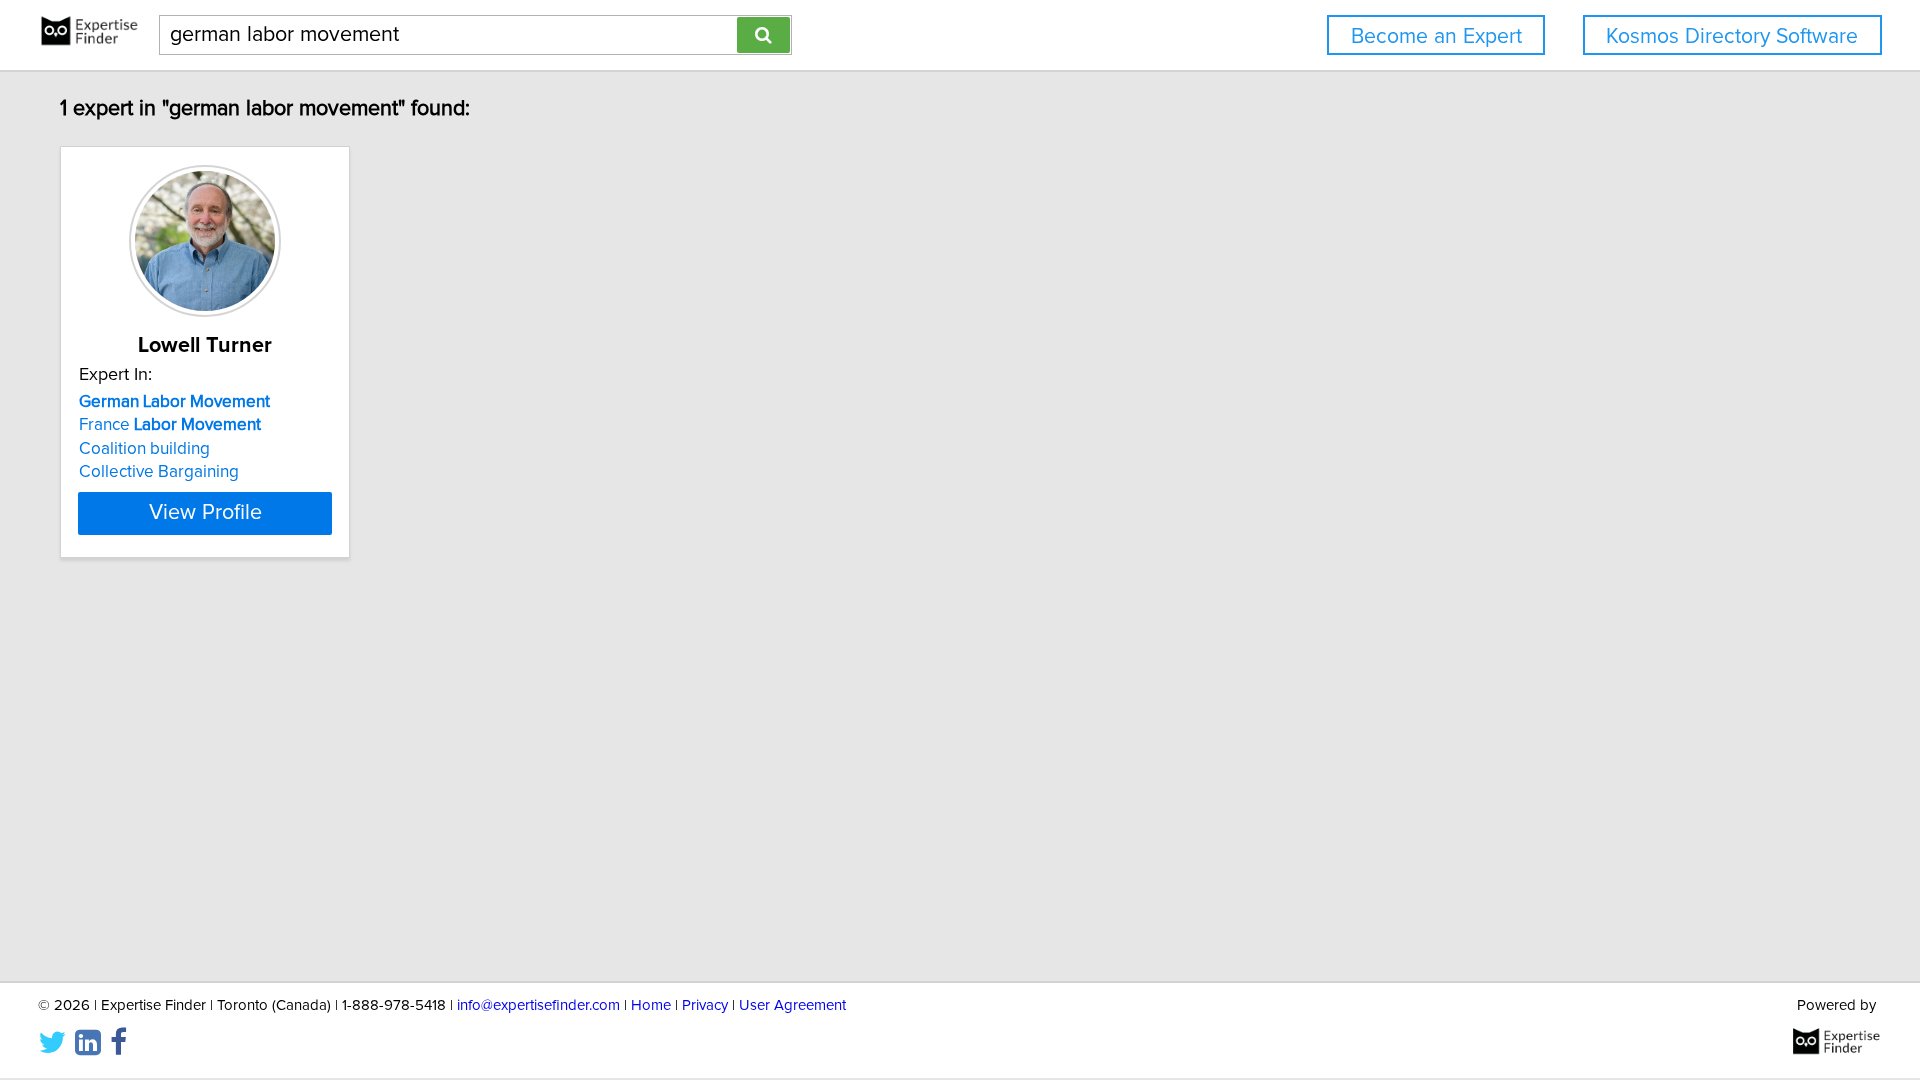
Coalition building (144, 449)
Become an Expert (1436, 36)
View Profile (205, 513)
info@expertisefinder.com (538, 1005)
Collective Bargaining (159, 472)
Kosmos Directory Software (1732, 36)
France (170, 425)
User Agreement (792, 1005)
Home (651, 1005)
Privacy (705, 1005)
